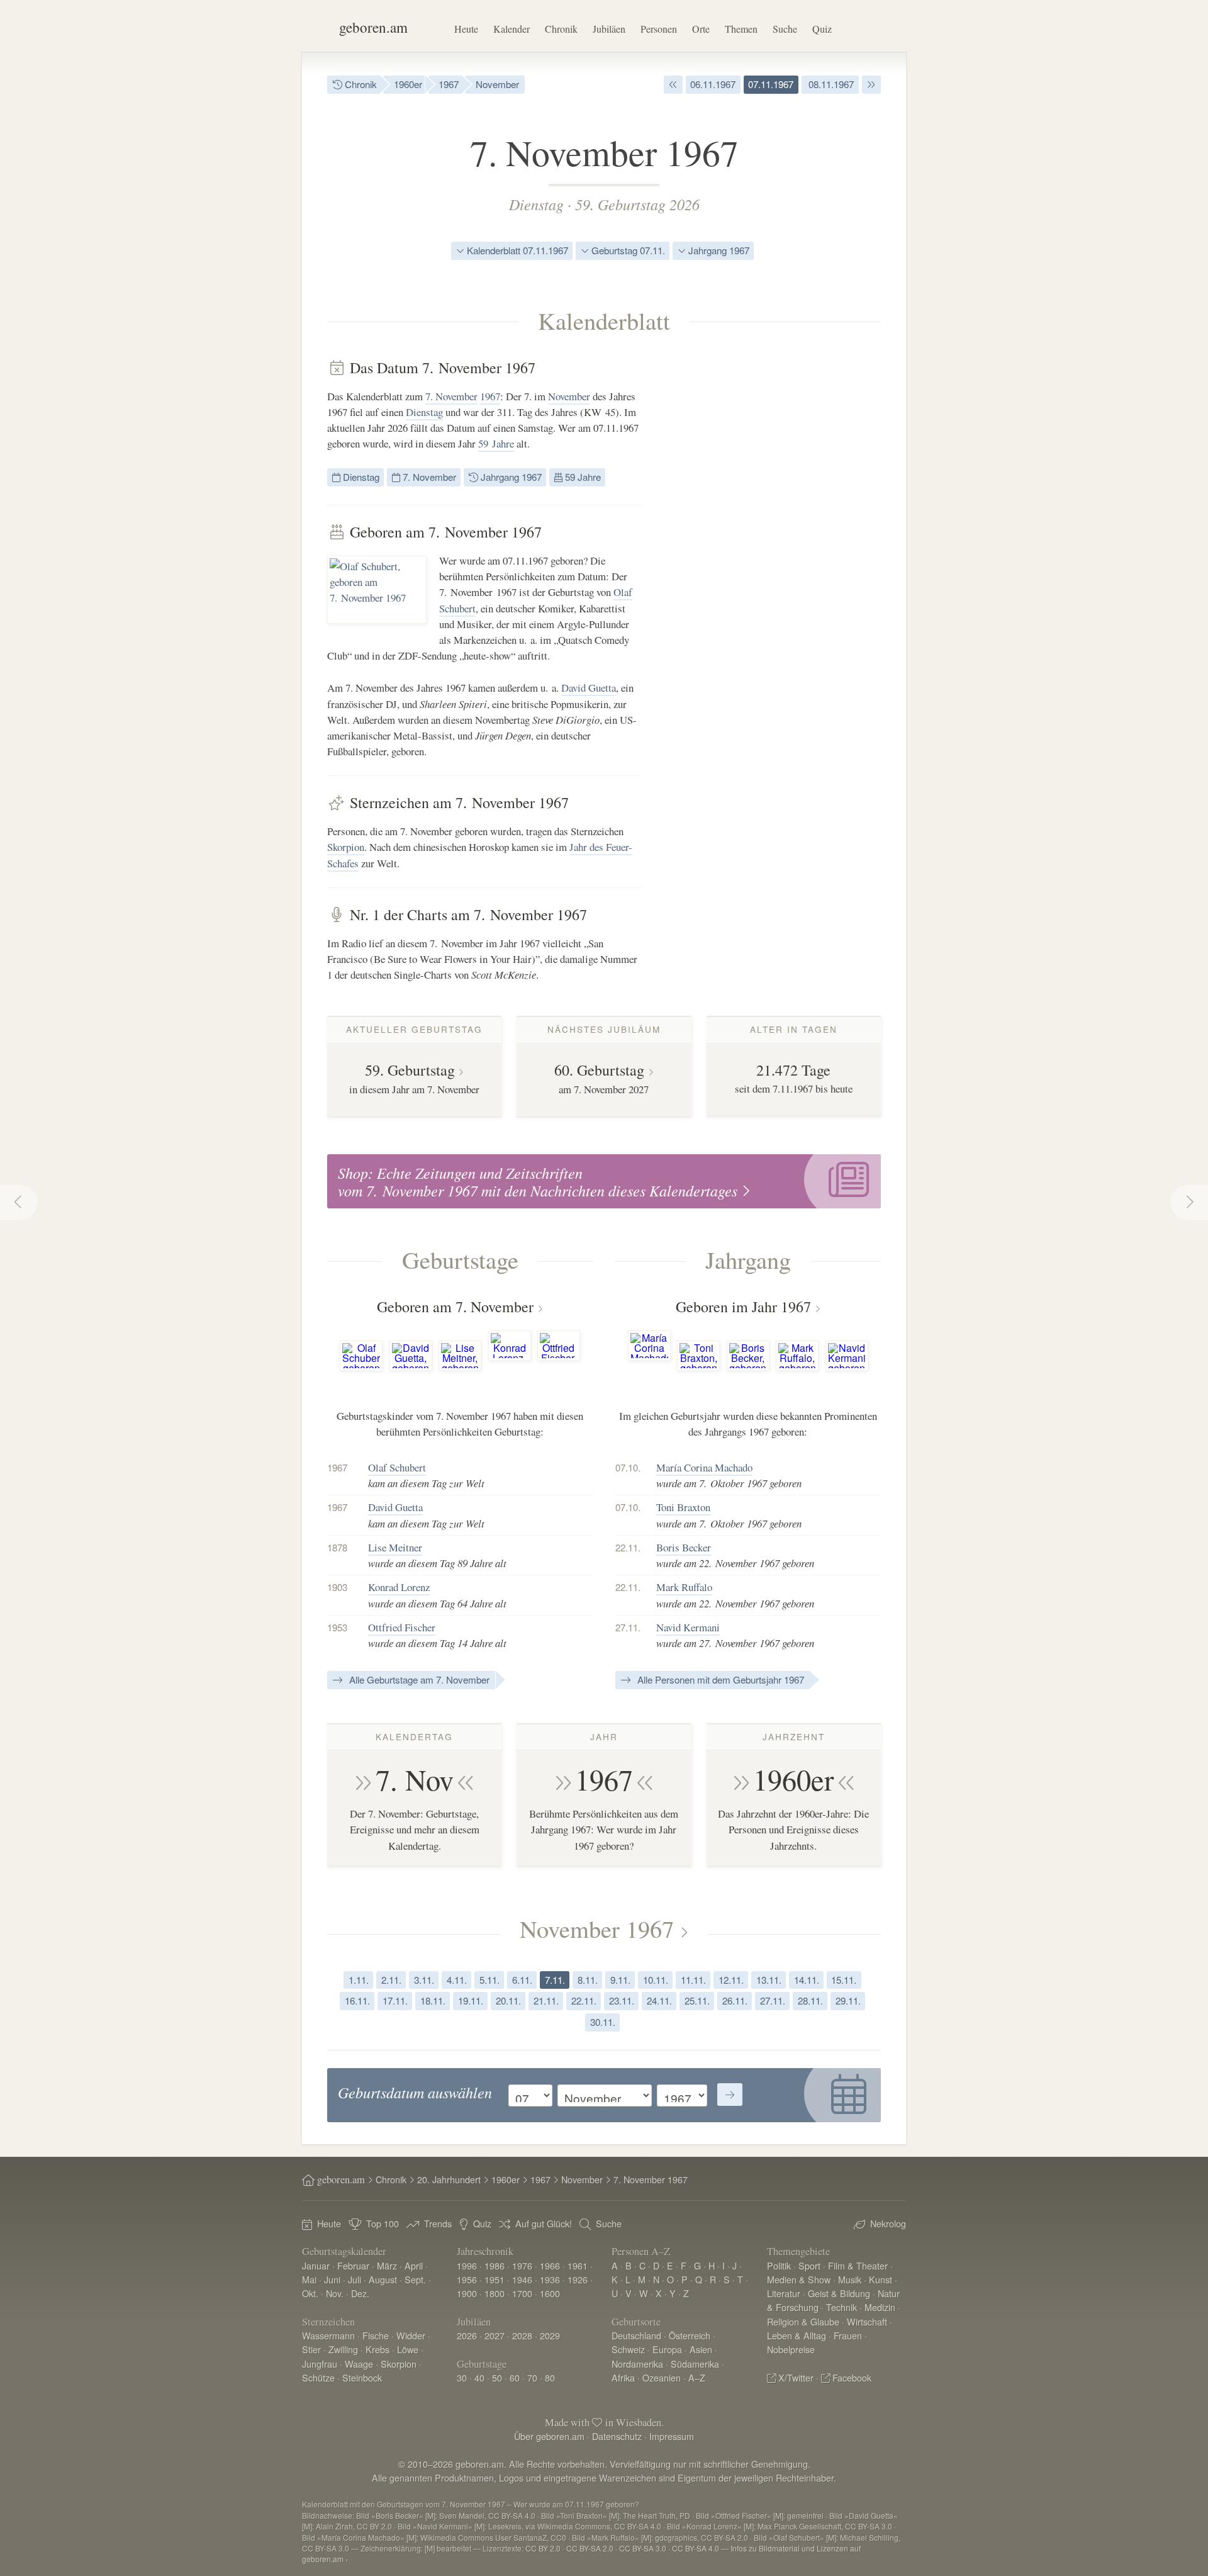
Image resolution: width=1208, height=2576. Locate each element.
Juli (355, 2279)
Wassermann (328, 2335)
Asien (701, 2349)
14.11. (807, 1980)
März (387, 2265)
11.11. (693, 1980)
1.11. (359, 1980)
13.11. (769, 1980)
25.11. (697, 2000)
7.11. (555, 1980)
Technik (842, 2307)
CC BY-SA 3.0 (643, 2548)
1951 (495, 2279)
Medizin (880, 2307)
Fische (376, 2335)
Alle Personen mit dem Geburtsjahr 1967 (719, 1679)
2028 (522, 2335)
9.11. (620, 1980)
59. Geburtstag (410, 1070)
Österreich (690, 2335)
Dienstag (536, 204)
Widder (411, 2335)
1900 (467, 2293)
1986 (495, 2265)
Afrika (623, 2377)
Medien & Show (799, 2279)
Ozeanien (662, 2377)
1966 (550, 2265)
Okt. (310, 2293)
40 (479, 2377)
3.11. (424, 1980)
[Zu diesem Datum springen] (730, 2095)
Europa (667, 2349)
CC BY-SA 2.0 (590, 2548)
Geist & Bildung (839, 2293)
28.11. (810, 2000)
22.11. (584, 2000)
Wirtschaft (867, 2321)
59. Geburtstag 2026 (637, 204)
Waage (359, 2364)
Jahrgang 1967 (718, 250)
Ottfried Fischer (402, 1627)
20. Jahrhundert (449, 2179)
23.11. (622, 2000)
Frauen (848, 2335)
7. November (451, 396)
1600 (550, 2293)
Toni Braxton (683, 1507)
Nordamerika (637, 2364)
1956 (467, 2279)
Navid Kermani (688, 1627)
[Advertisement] (786, 548)
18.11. (433, 2000)
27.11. (773, 2000)
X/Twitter (796, 2377)
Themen (741, 29)
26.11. (735, 2000)
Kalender (512, 29)
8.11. (588, 1980)
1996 (467, 2265)
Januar (316, 2265)
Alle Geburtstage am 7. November (418, 1679)
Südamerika (695, 2364)
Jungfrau (320, 2364)
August (383, 2279)
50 (497, 2377)
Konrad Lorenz (399, 1587)
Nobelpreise (791, 2349)
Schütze (318, 2377)
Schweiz (628, 2349)
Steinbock (362, 2377)
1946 (522, 2279)
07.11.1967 (771, 84)
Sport (809, 2265)
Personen (659, 29)
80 (550, 2377)
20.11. (508, 2000)
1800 (495, 2293)
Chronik (561, 29)
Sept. (415, 2279)
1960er (408, 84)
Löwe (408, 2349)
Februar (353, 2265)
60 (515, 2377)
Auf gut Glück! (544, 2223)
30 (462, 2377)
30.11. (603, 2022)
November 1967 (597, 1928)
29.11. (848, 2000)
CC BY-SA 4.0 (696, 2548)
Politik (779, 2265)
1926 (578, 2279)
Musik (850, 2279)
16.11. (357, 2000)
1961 (578, 2265)
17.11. (395, 2000)
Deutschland (636, 2335)
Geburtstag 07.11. (627, 250)
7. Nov (415, 1779)
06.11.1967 (713, 84)
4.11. (457, 1980)
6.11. (522, 1980)
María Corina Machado (704, 1467)
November (497, 84)
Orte (701, 29)
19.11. (471, 2000)
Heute (466, 29)
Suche (785, 29)
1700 (522, 2293)
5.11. (489, 1980)
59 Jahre (496, 443)
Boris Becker (684, 1547)
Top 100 (383, 2223)
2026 (467, 2335)
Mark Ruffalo (684, 1587)
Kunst (881, 2279)
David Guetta (589, 688)
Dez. (360, 2293)
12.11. (731, 1980)
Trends (438, 2223)
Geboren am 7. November (455, 1307)
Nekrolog (888, 2223)
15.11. (844, 1980)
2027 (495, 2335)
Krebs (377, 2349)
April (414, 2265)
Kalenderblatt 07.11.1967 (516, 250)
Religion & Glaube (803, 2321)
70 (532, 2377)
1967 (449, 84)
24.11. (659, 2000)
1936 (550, 2279)
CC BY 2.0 (543, 2548)
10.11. (656, 1980)
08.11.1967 (830, 84)
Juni (332, 2279)
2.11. (391, 1980)
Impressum (672, 2436)
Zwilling (343, 2349)
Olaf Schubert (397, 1467)
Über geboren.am (549, 2436)
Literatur (784, 2293)
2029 (550, 2335)
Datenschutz (617, 2436)
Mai (309, 2279)
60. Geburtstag (599, 1070)
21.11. (546, 2000)
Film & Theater (858, 2265)
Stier (311, 2349)
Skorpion (346, 847)
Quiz (822, 29)
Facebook (852, 2377)
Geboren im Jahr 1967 (743, 1307)
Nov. (335, 2293)
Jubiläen (609, 29)
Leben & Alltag (797, 2335)
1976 (522, 2265)
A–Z (697, 2377)
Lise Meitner (395, 1547)
